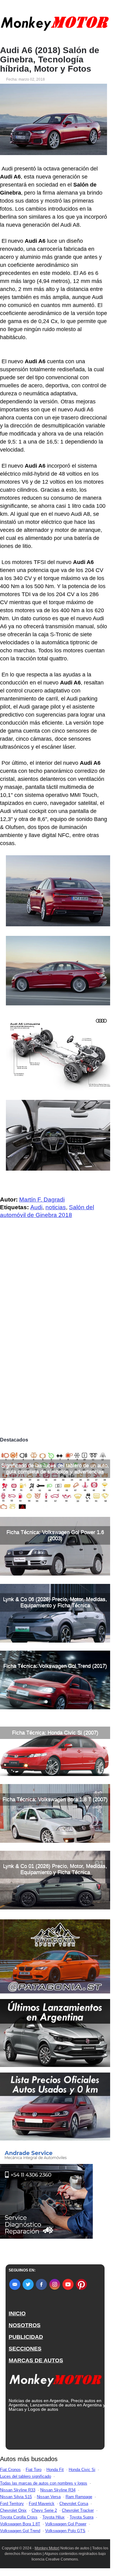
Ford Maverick (42, 2504)
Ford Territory (12, 2504)
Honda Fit (55, 2470)
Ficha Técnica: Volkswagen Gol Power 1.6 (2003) (55, 1535)
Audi (36, 1207)
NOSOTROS (25, 2325)
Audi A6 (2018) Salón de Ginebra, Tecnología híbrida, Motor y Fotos (50, 60)
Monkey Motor (47, 2548)
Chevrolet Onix (13, 2510)
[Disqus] (55, 1348)
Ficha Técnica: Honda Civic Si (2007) (55, 1733)
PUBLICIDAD (26, 2337)
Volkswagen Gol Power (66, 2524)
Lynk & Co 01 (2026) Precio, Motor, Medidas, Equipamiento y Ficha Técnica (55, 1869)
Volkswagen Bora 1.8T (20, 2524)
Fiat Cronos (10, 2470)
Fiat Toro (34, 2470)
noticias (56, 1207)
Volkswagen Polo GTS (65, 2531)
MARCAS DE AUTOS (36, 2360)
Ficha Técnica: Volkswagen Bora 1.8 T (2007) (55, 1799)
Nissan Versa (49, 2497)
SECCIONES (25, 2349)
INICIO (17, 2313)
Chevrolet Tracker (78, 2510)
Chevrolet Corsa (74, 2504)
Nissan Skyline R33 (18, 2490)
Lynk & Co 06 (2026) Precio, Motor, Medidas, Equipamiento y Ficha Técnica (55, 1602)
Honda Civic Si (82, 2470)
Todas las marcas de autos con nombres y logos (44, 2483)
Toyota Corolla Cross (19, 2517)
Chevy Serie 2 (44, 2510)
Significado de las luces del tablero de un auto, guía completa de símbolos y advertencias (55, 1469)
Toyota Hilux (54, 2517)
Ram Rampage (79, 2497)
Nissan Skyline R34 (58, 2490)
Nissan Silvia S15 (16, 2497)
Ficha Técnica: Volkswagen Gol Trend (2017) (55, 1666)
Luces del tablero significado (26, 2476)
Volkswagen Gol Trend (20, 2531)
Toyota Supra (82, 2517)
